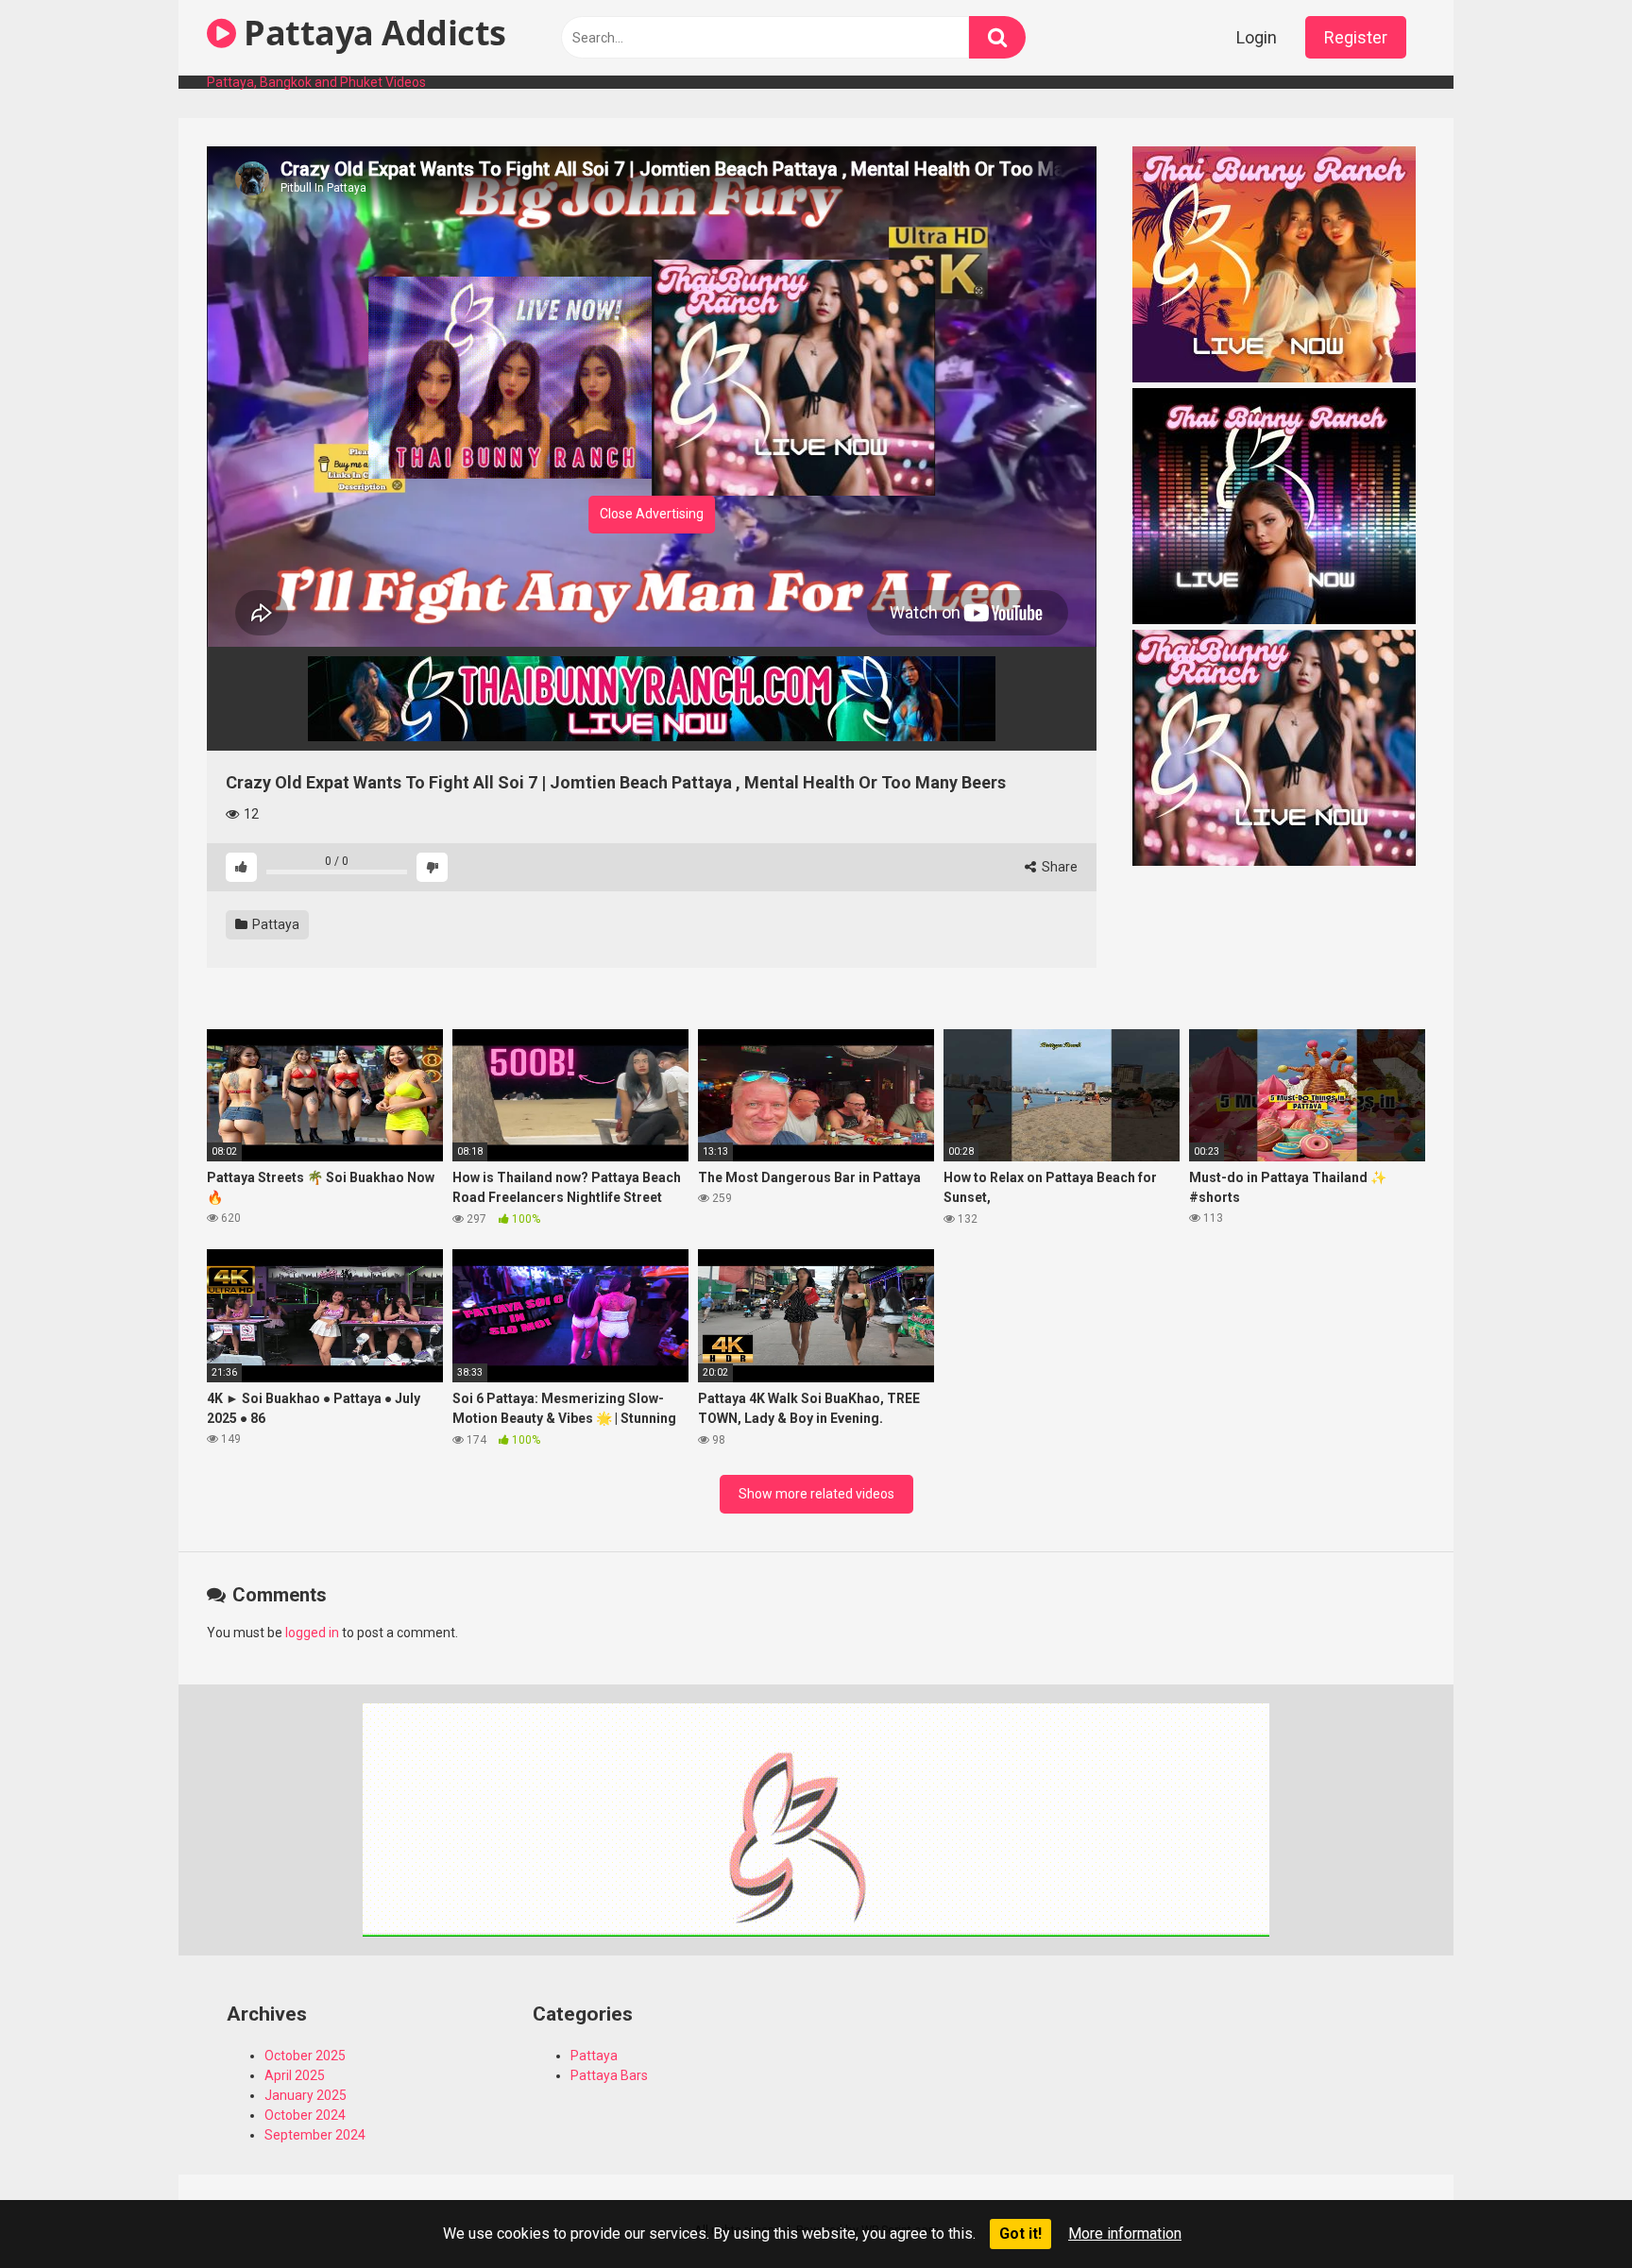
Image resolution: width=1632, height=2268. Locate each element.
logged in (312, 1633)
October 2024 (305, 2115)
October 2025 (305, 2056)
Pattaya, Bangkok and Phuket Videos (316, 82)
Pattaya (274, 924)
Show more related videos (816, 1494)
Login (1257, 37)
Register (1356, 37)
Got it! (1020, 2234)
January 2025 (306, 2095)
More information (1125, 2234)
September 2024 (315, 2135)
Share (1058, 867)
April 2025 (295, 2075)
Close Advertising (652, 514)
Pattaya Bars (609, 2075)
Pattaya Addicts (371, 33)
